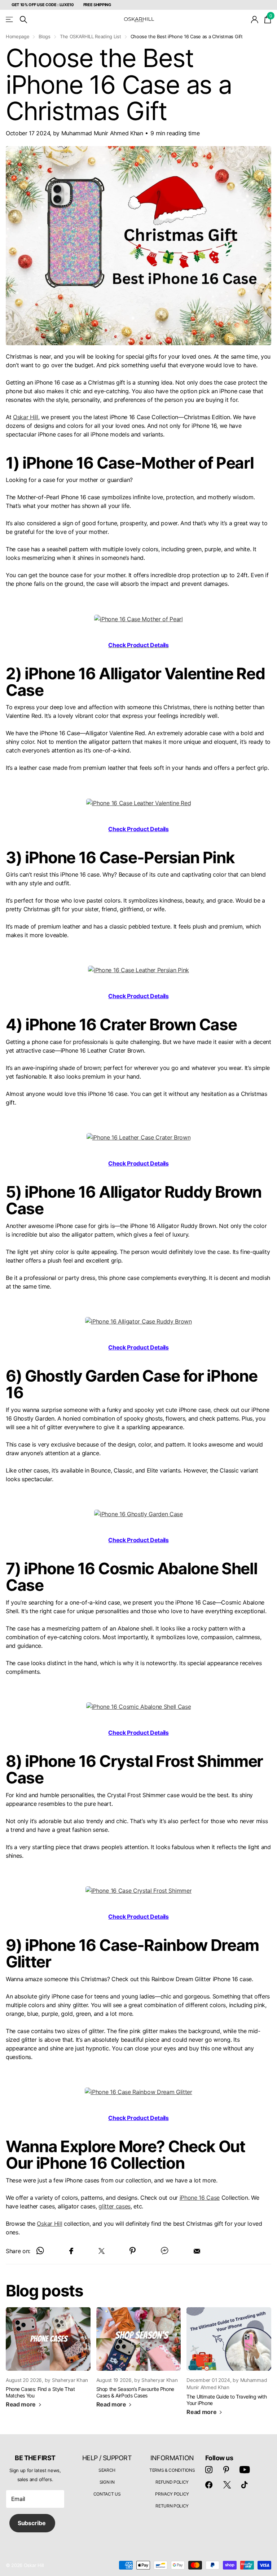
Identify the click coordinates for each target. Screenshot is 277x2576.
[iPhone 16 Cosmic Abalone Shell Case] (139, 1706)
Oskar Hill (26, 417)
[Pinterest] (226, 2470)
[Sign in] (255, 20)
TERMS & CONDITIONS (172, 2470)
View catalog (10, 20)
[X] (227, 2485)
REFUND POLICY (172, 2482)
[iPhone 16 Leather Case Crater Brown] (139, 1137)
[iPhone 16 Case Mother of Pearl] (138, 618)
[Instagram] (209, 2470)
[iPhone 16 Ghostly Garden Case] (138, 1514)
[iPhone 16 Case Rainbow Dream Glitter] (138, 2092)
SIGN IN (107, 2482)
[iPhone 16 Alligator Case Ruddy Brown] (138, 1321)
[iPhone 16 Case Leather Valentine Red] (138, 802)
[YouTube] (245, 2470)
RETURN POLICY (172, 2506)
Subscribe (32, 2523)
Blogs (44, 36)
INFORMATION (172, 2458)
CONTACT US (107, 2494)
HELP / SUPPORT (107, 2458)
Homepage (17, 36)
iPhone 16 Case (200, 2198)
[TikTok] (245, 2485)
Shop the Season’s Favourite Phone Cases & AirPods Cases (135, 2392)
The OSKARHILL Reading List (91, 36)
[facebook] (209, 2485)
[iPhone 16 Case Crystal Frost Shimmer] (138, 1890)
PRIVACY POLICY (172, 2494)
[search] (23, 20)
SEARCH (107, 2470)
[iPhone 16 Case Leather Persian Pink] (138, 970)
